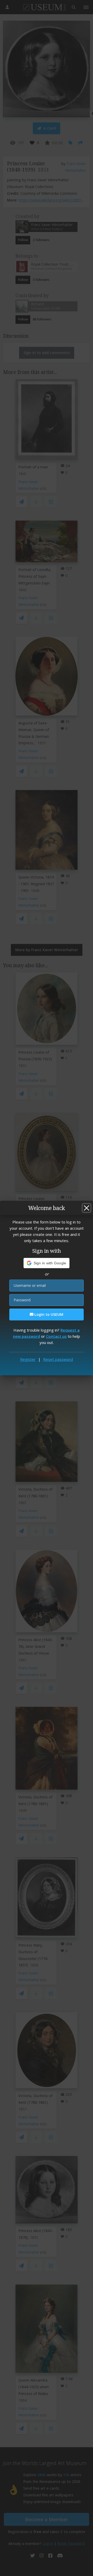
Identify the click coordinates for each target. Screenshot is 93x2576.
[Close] (87, 1208)
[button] (47, 1263)
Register (28, 1359)
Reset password (58, 1359)
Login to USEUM (48, 1314)
